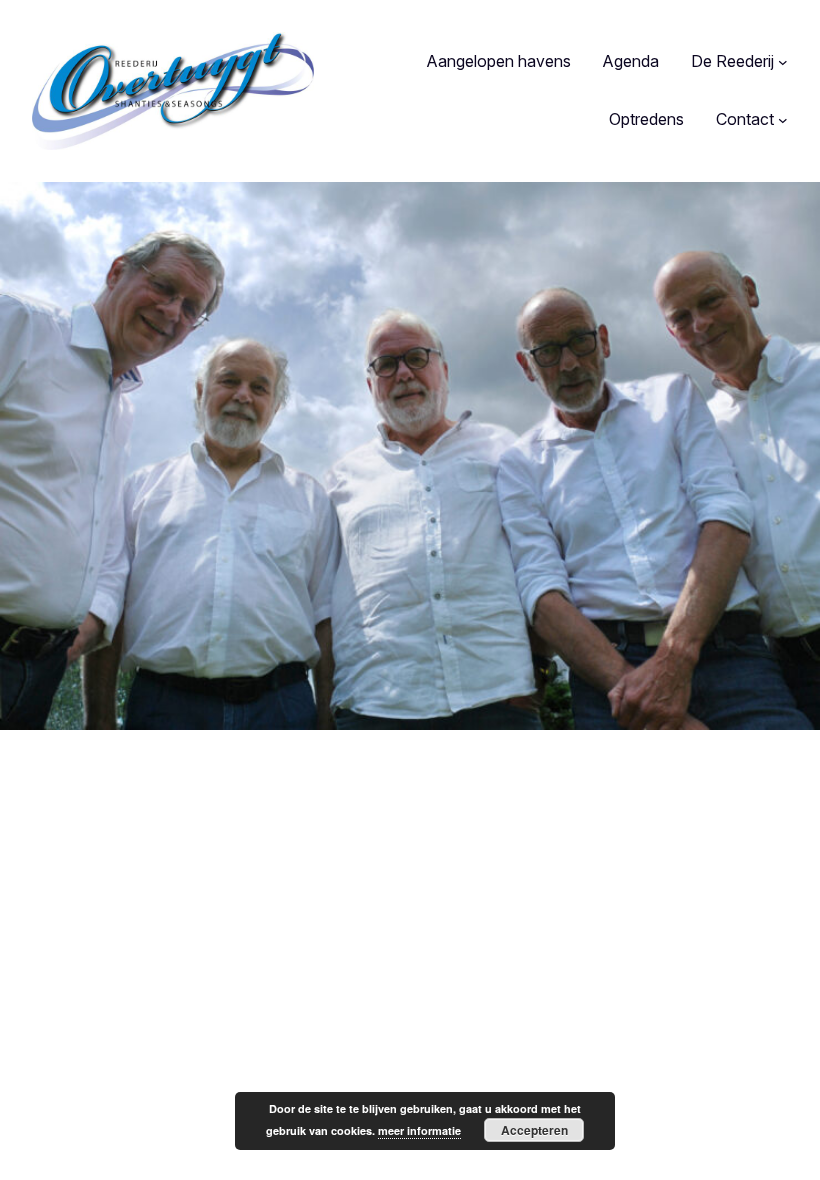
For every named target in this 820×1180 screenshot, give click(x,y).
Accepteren (534, 1130)
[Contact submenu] (783, 120)
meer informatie (419, 1130)
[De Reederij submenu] (783, 62)
